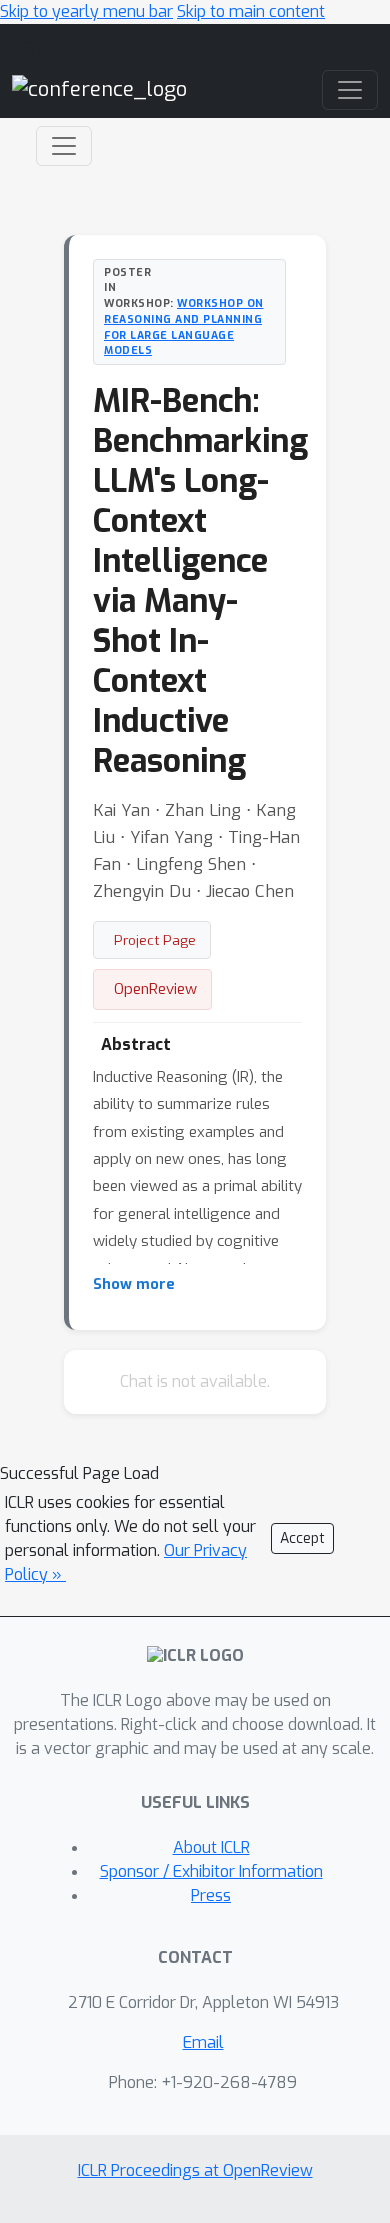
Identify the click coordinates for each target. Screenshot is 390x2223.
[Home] (99, 88)
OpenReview (155, 989)
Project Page (155, 940)
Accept (302, 1538)
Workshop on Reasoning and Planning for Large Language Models (184, 326)
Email (203, 2042)
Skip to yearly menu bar (86, 11)
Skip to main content (251, 11)
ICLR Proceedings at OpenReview (195, 2170)
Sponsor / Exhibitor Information (211, 1871)
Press (211, 1895)
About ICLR (211, 1847)
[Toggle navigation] (64, 146)
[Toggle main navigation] (350, 90)
